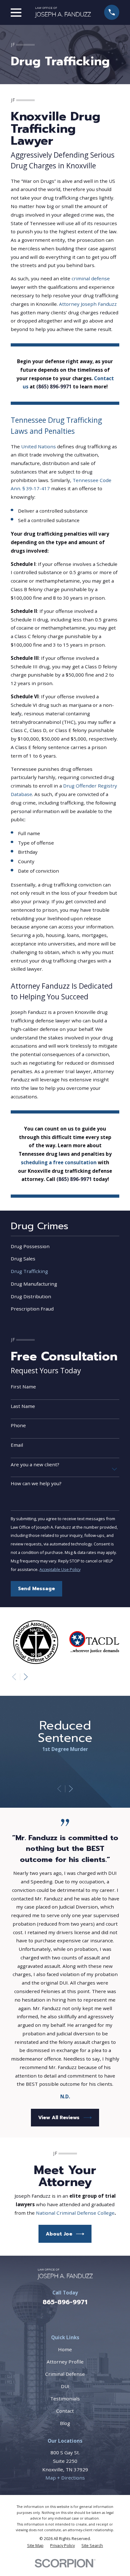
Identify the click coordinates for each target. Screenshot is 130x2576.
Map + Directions (65, 2478)
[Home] (63, 12)
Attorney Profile (65, 2362)
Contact (65, 2411)
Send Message (36, 1588)
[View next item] (26, 1677)
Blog (65, 2423)
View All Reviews (59, 2117)
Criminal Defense (65, 2374)
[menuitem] (65, 1246)
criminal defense (91, 278)
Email (17, 1445)
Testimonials (65, 2399)
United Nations (38, 446)
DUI (65, 2386)
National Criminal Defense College (75, 2213)
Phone (18, 1425)
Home (65, 2349)
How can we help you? (36, 1483)
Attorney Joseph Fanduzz (88, 304)
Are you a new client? (35, 1464)
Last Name (23, 1406)
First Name (23, 1387)
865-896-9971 (65, 2302)
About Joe (59, 2234)
